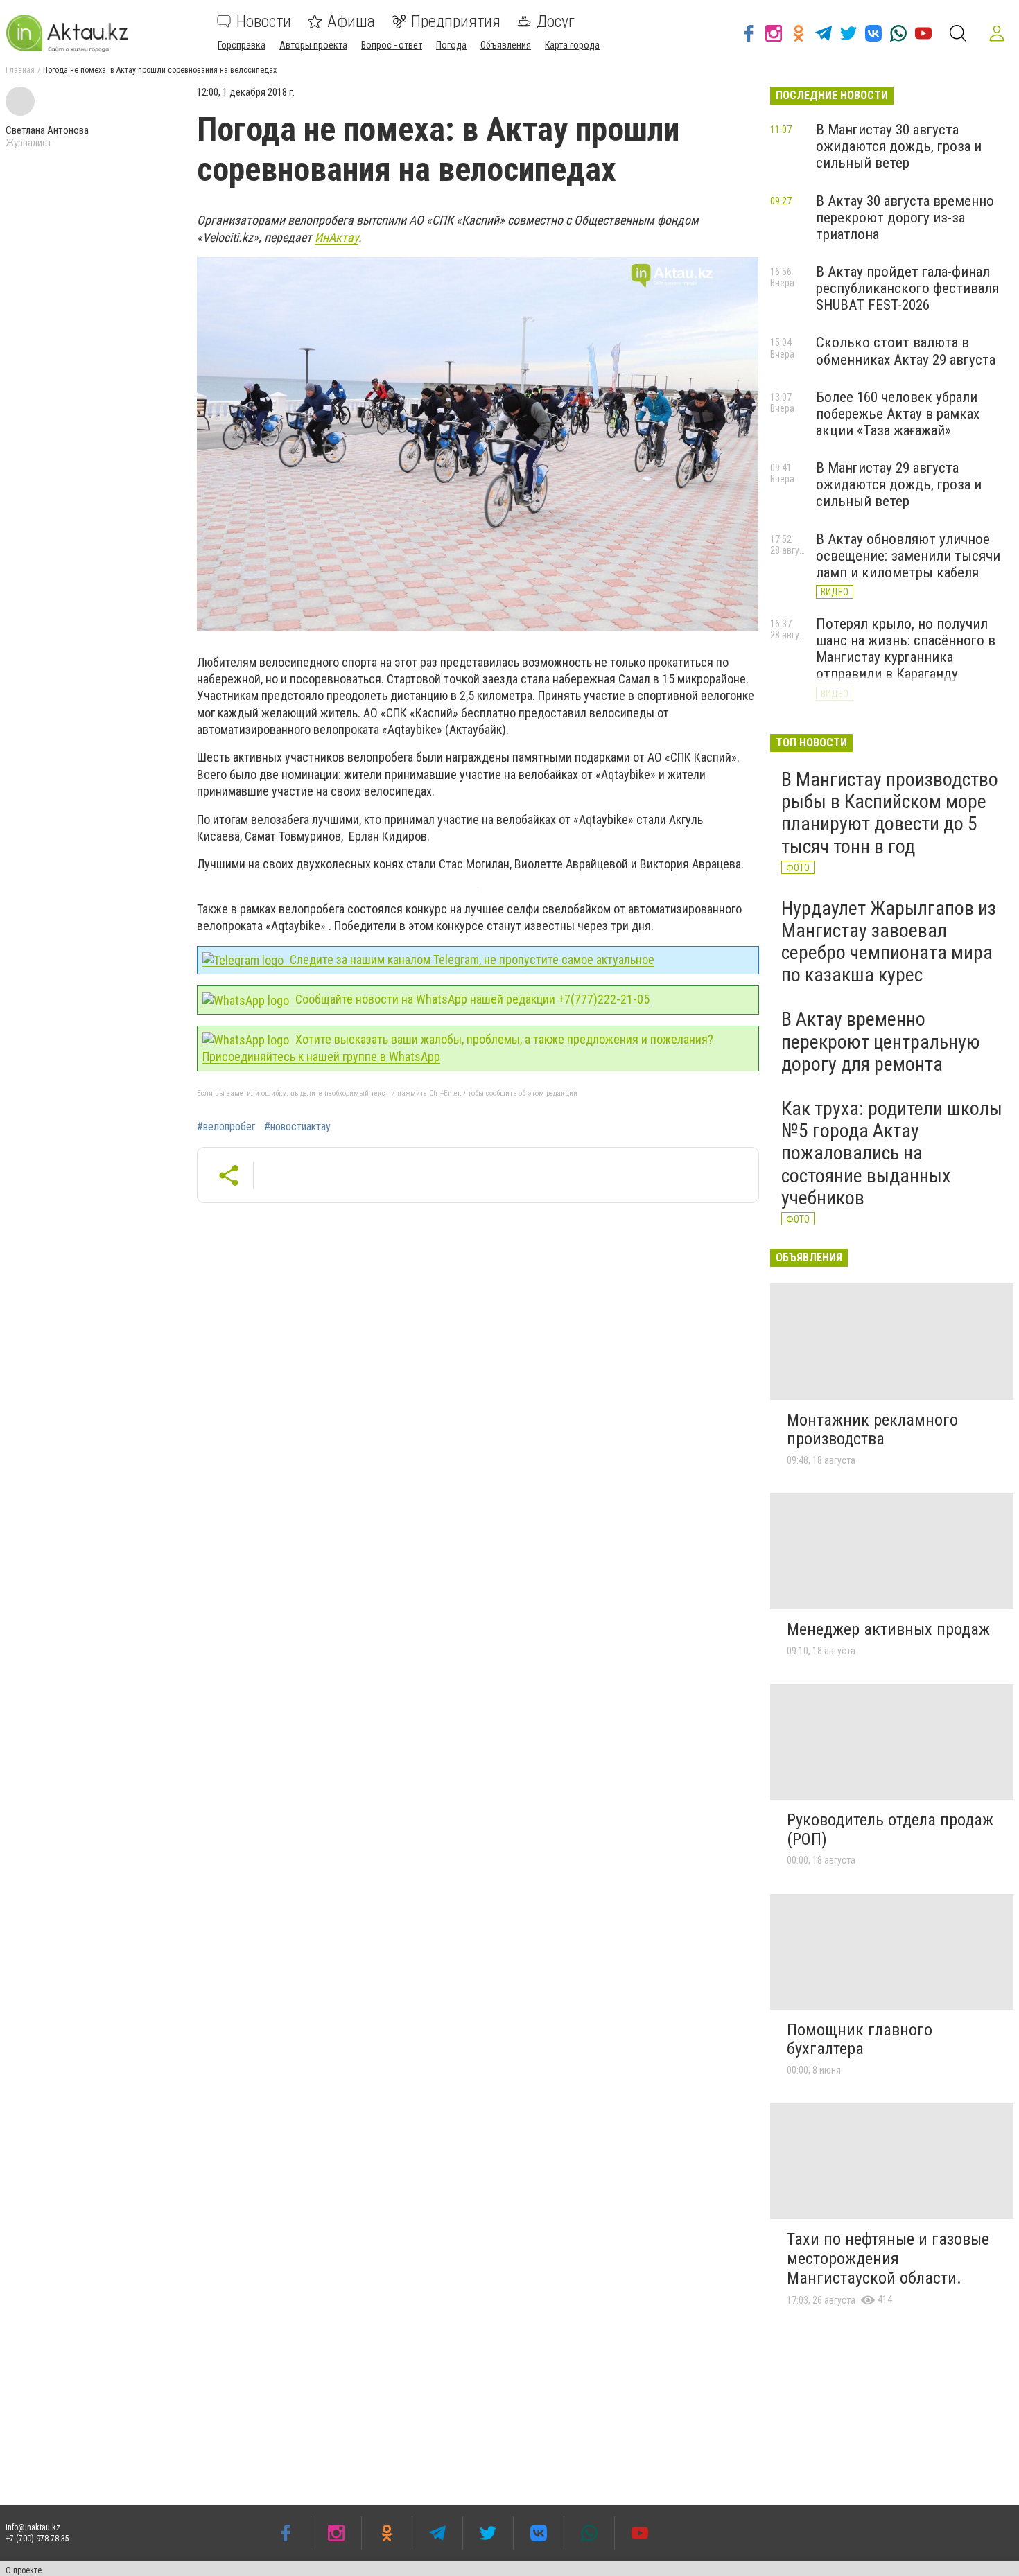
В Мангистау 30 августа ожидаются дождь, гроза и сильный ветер (899, 146)
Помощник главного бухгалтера (860, 2040)
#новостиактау (297, 1127)
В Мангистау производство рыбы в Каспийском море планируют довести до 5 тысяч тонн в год (890, 813)
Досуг (556, 21)
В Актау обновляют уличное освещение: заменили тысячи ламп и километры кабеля (908, 556)
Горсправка (242, 45)
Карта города (572, 45)
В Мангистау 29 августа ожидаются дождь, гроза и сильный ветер (899, 484)
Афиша (351, 21)
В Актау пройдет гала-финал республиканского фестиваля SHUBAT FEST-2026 (907, 288)
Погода (451, 45)
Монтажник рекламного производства (872, 1430)
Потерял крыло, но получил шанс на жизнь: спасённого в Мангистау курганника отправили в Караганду (906, 649)
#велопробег (226, 1127)
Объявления (506, 45)
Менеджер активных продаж (888, 1629)
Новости (264, 21)
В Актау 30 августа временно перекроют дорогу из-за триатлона (905, 218)
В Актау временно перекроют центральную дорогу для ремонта (881, 1041)
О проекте (24, 2570)
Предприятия (456, 21)
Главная (20, 70)
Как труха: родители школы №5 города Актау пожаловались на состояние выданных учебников (892, 1153)
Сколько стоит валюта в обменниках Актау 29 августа (906, 351)
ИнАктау (337, 237)
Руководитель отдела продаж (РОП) (890, 1830)
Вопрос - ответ (392, 45)
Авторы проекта (313, 45)
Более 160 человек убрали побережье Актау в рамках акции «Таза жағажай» (898, 414)
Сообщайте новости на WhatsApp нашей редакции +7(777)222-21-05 (471, 999)
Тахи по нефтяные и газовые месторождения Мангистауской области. (888, 2258)
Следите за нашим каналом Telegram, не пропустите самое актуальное (471, 960)
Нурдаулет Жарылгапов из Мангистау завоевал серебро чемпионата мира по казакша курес (889, 942)
